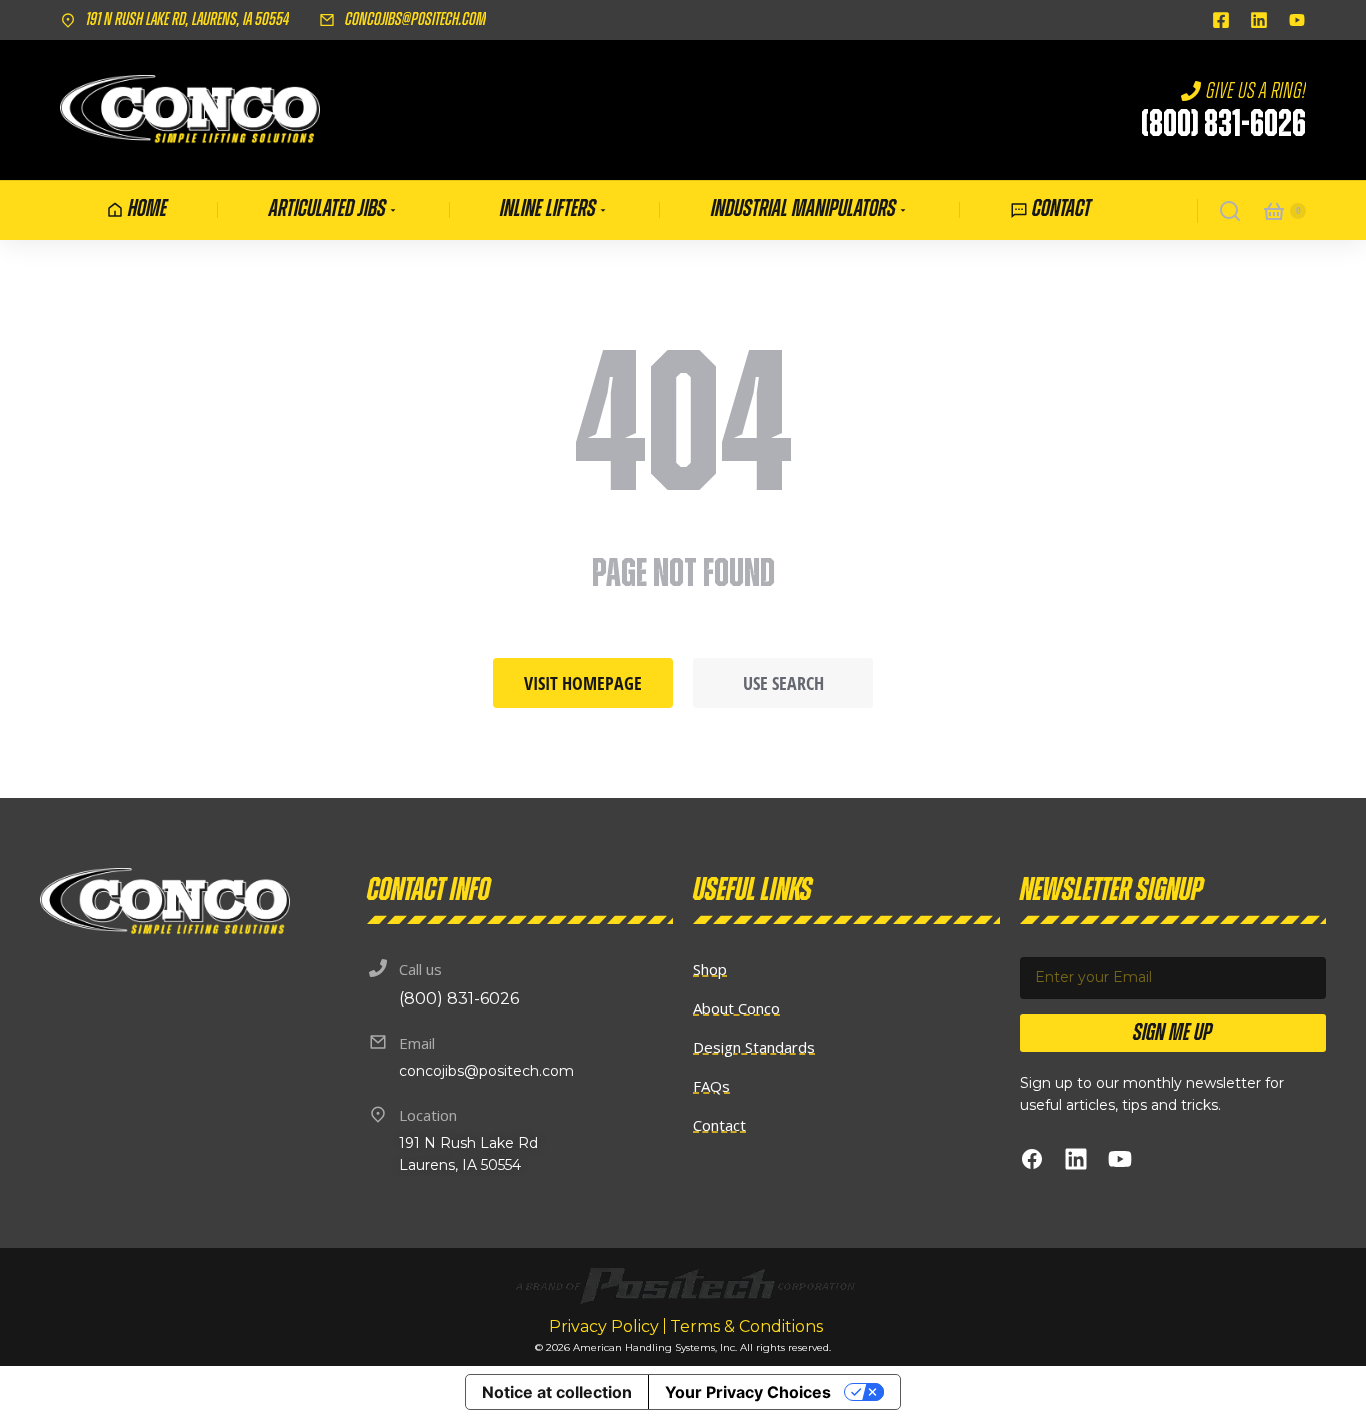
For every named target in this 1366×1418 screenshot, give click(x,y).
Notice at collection (557, 1392)
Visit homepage (583, 683)
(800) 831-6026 (1223, 125)
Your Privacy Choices (748, 1392)
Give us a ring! (1256, 91)
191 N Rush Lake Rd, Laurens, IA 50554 (187, 20)
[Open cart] (1274, 211)
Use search (783, 683)
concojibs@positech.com (415, 20)
